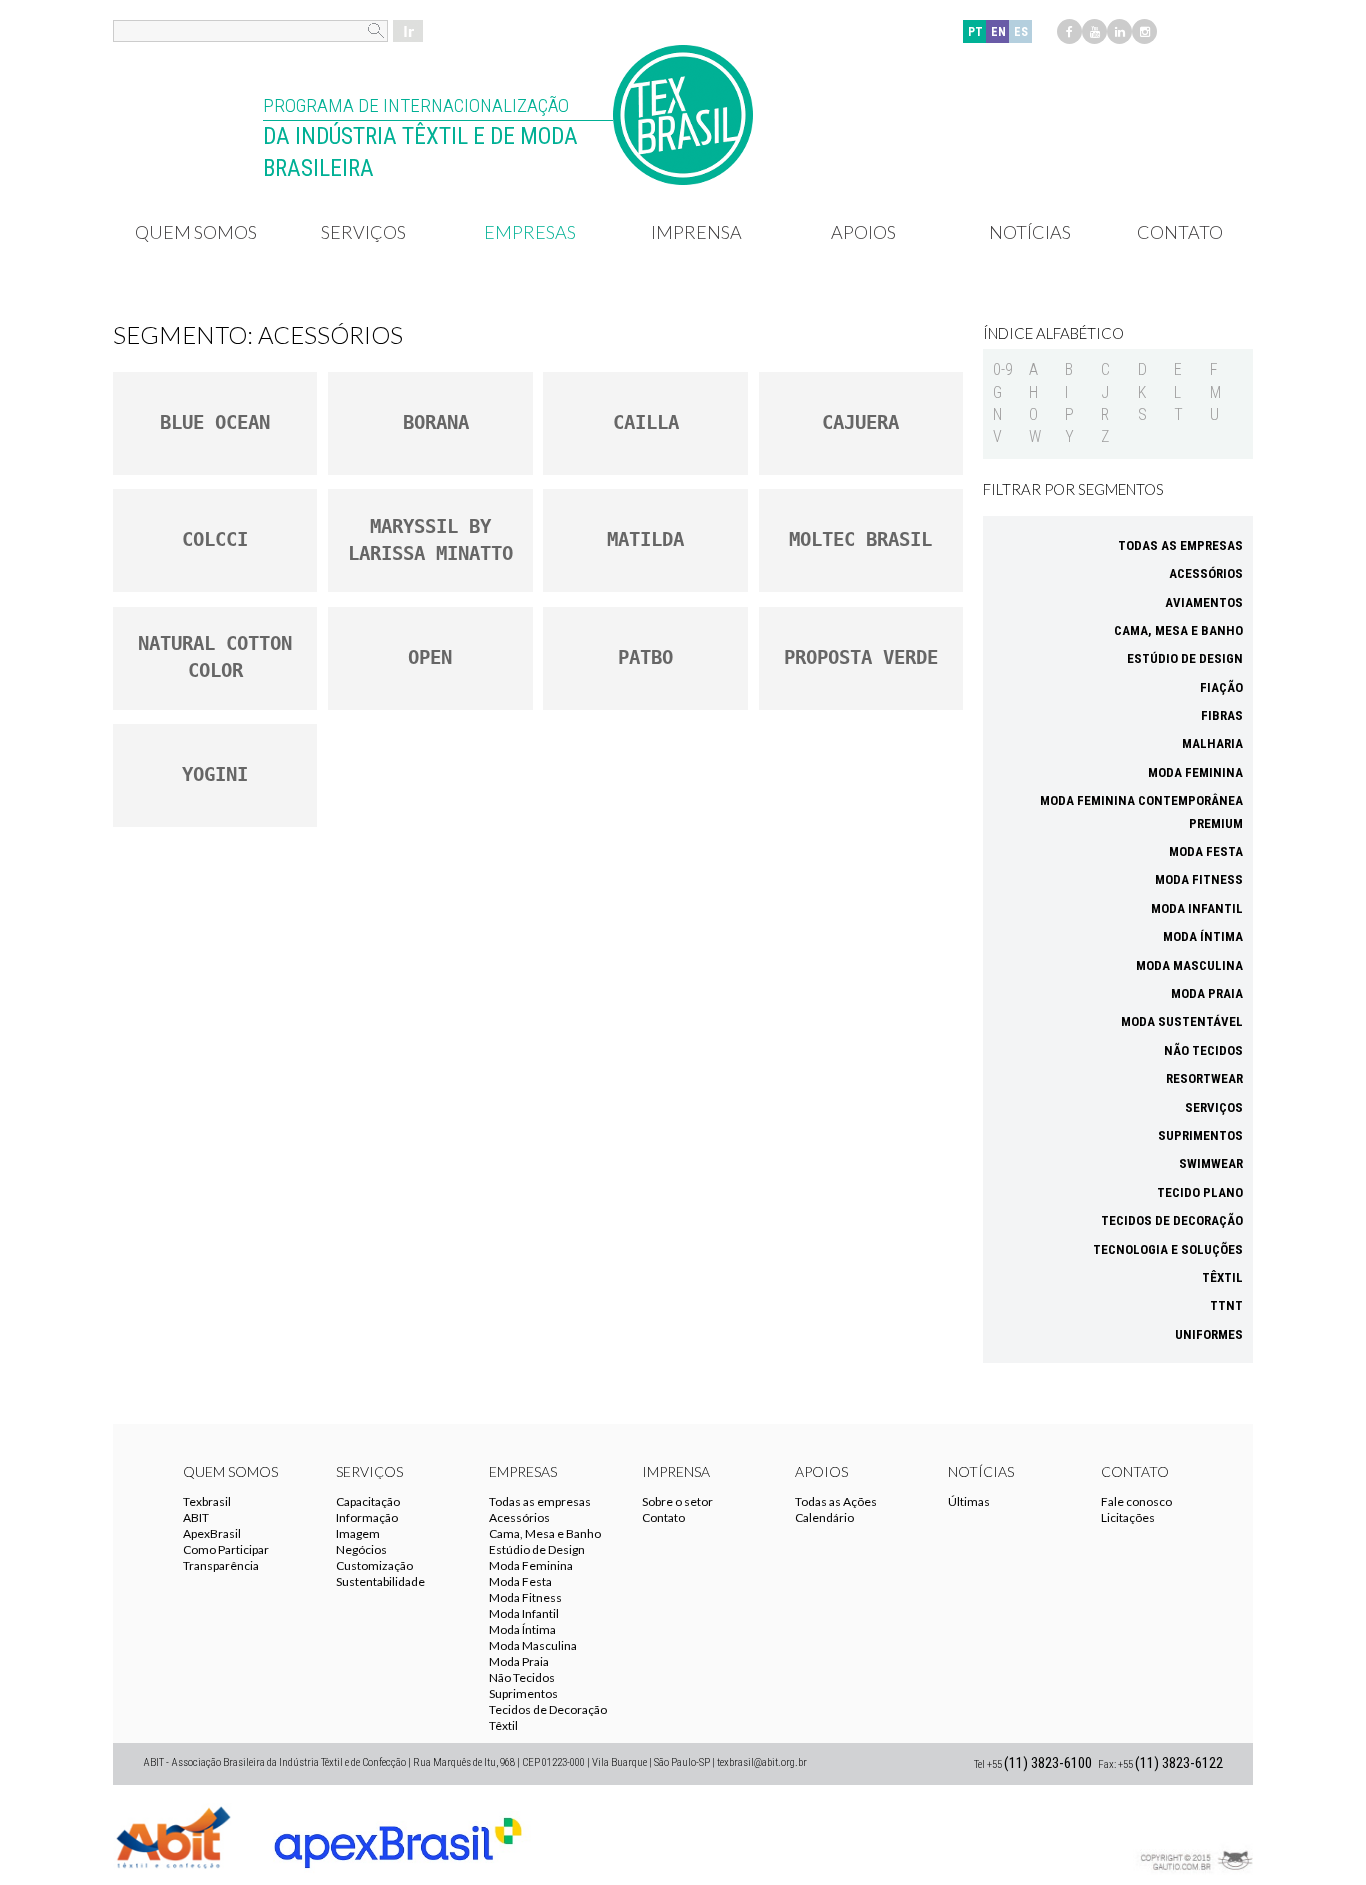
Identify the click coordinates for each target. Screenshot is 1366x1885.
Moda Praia (1207, 993)
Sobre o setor (677, 1501)
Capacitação (368, 1501)
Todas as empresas (1180, 545)
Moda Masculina (1189, 965)
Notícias (1030, 232)
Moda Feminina (1195, 772)
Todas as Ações (836, 1501)
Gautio (1193, 1835)
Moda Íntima (1203, 936)
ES (1021, 32)
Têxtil (1222, 1277)
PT (975, 32)
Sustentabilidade (380, 1581)
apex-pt (398, 1835)
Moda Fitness (1199, 879)
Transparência (221, 1565)
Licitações (1128, 1517)
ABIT (196, 1517)
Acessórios (1206, 573)
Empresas (530, 232)
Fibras (1222, 715)
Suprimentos (1200, 1135)
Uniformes (1209, 1334)
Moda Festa (1206, 851)
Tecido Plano (1200, 1192)
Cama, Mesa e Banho (1178, 630)
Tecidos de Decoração (1172, 1220)
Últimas (969, 1501)
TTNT (1226, 1305)
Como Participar (226, 1549)
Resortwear (1204, 1078)
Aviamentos (1204, 602)
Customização (374, 1565)
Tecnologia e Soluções (1168, 1249)
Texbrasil (207, 1501)
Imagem (358, 1533)
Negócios (361, 1549)
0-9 (1003, 369)
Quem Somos (196, 232)
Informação (367, 1517)
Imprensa (696, 232)
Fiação (1221, 687)
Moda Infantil (1197, 908)
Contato (1180, 232)
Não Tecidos (1203, 1050)
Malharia (1212, 743)
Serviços (363, 232)
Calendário (824, 1517)
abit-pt (173, 1835)
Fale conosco (1136, 1501)
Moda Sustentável (1182, 1021)
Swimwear (1211, 1163)
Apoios (863, 232)
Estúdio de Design (1185, 658)
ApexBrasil (212, 1533)
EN (998, 32)
